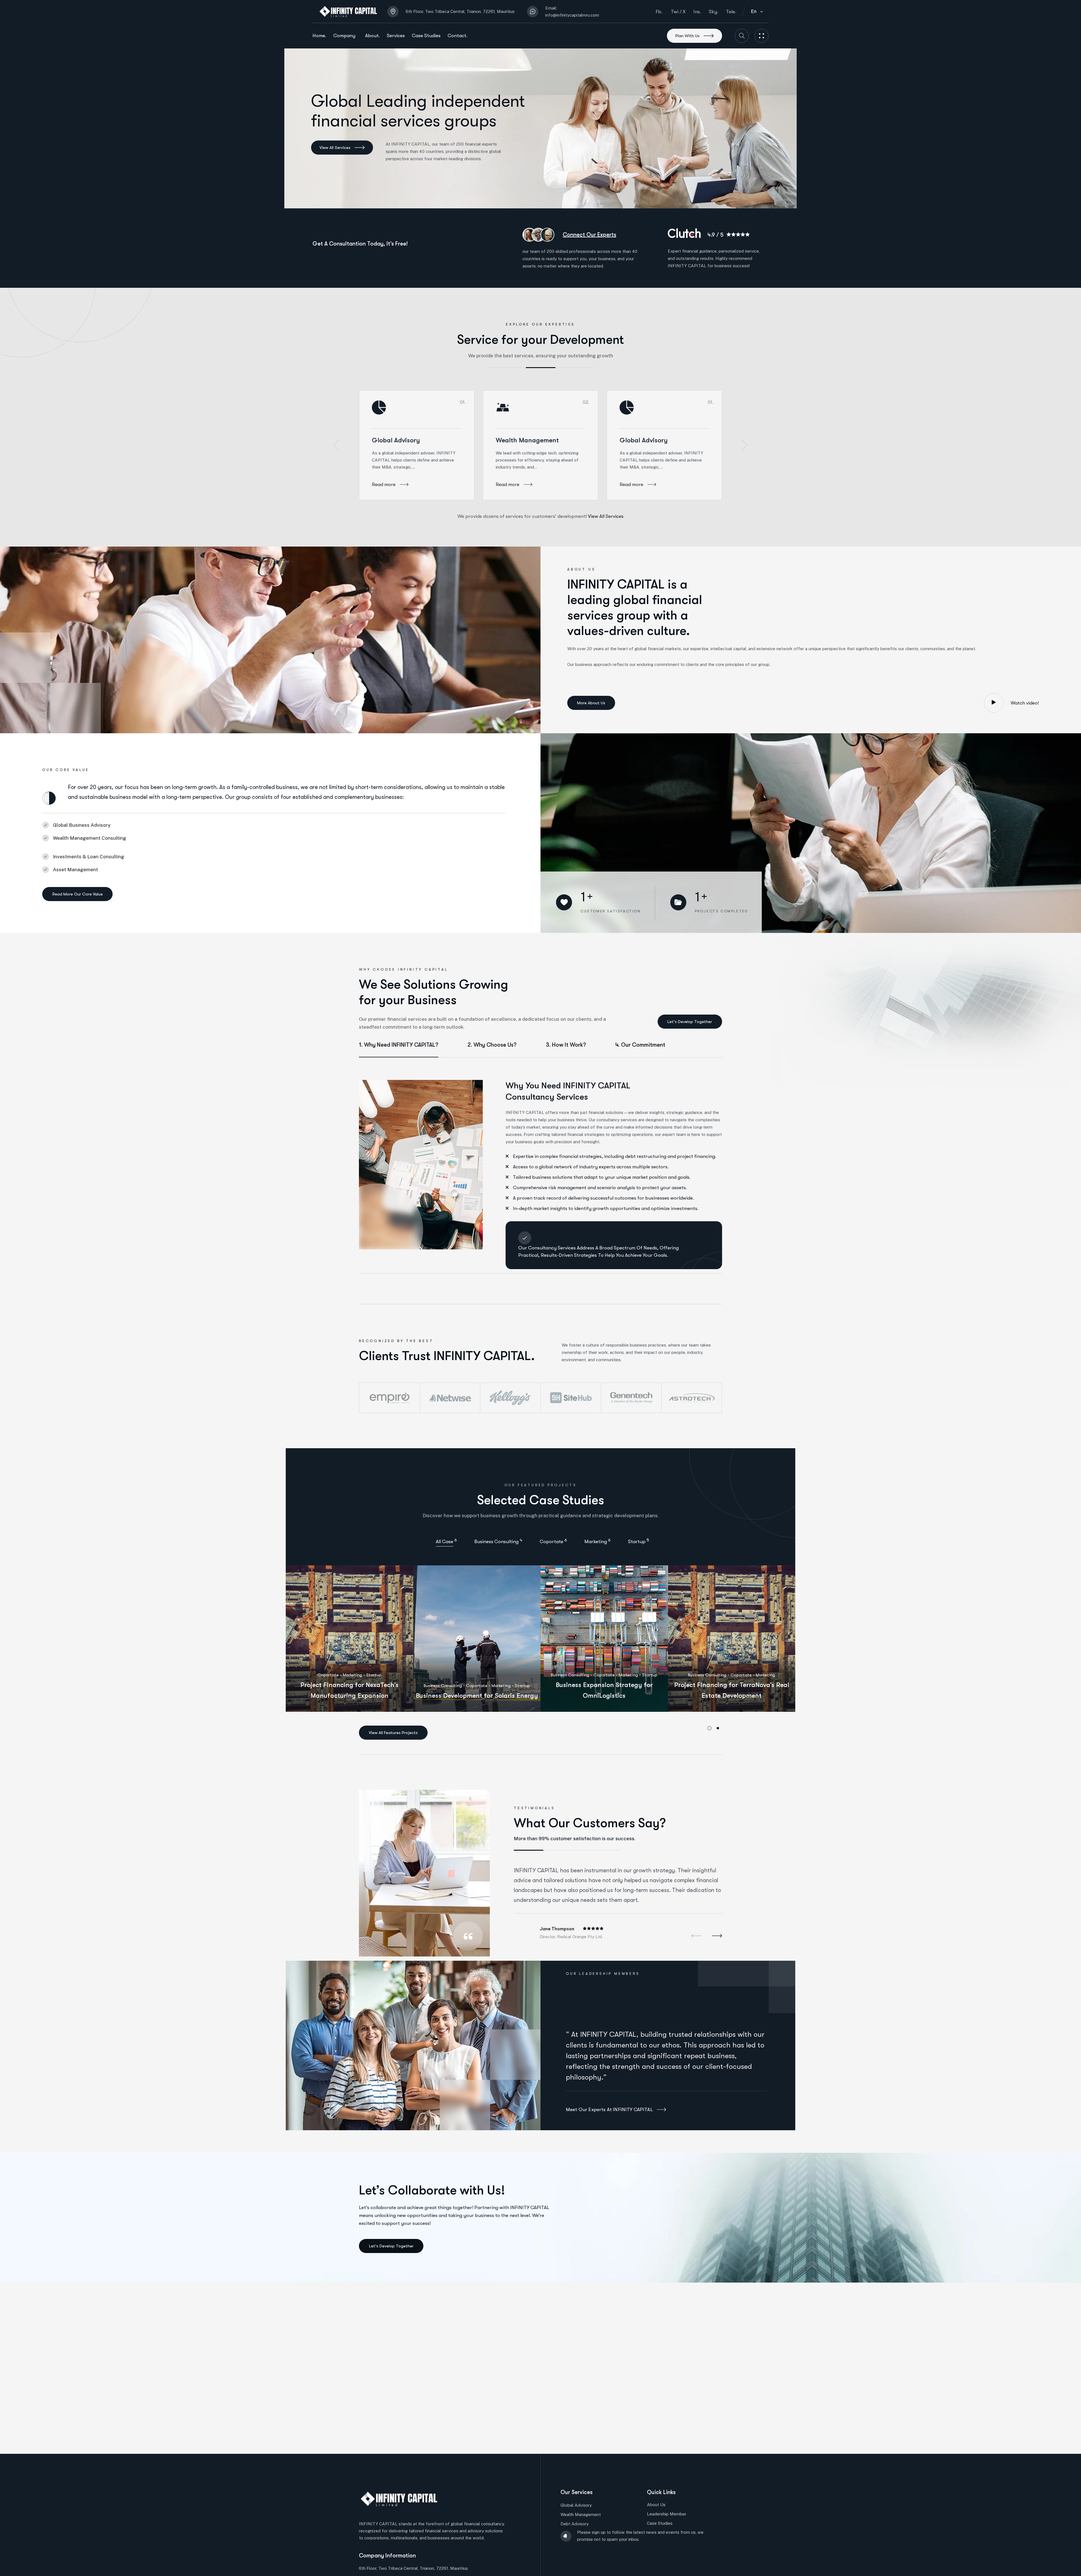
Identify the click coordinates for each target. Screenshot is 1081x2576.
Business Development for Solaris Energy (477, 1696)
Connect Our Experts (589, 235)
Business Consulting (443, 1686)
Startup (374, 1675)
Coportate (328, 1675)
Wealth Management (527, 440)
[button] (336, 445)
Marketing (352, 1675)
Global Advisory (396, 440)
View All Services (606, 516)
